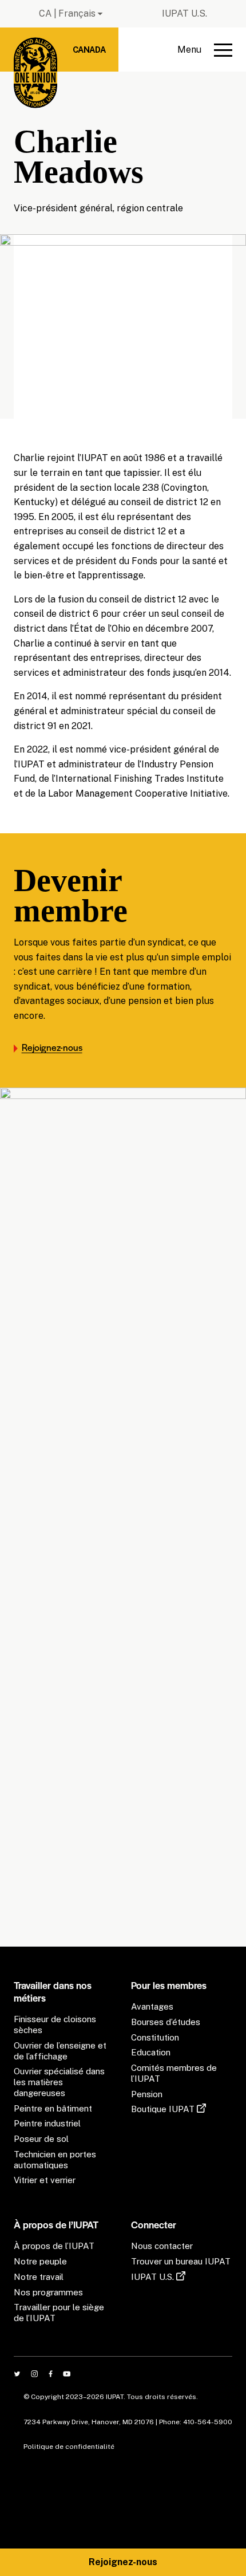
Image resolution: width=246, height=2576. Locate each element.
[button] (205, 50)
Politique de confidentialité (69, 2447)
